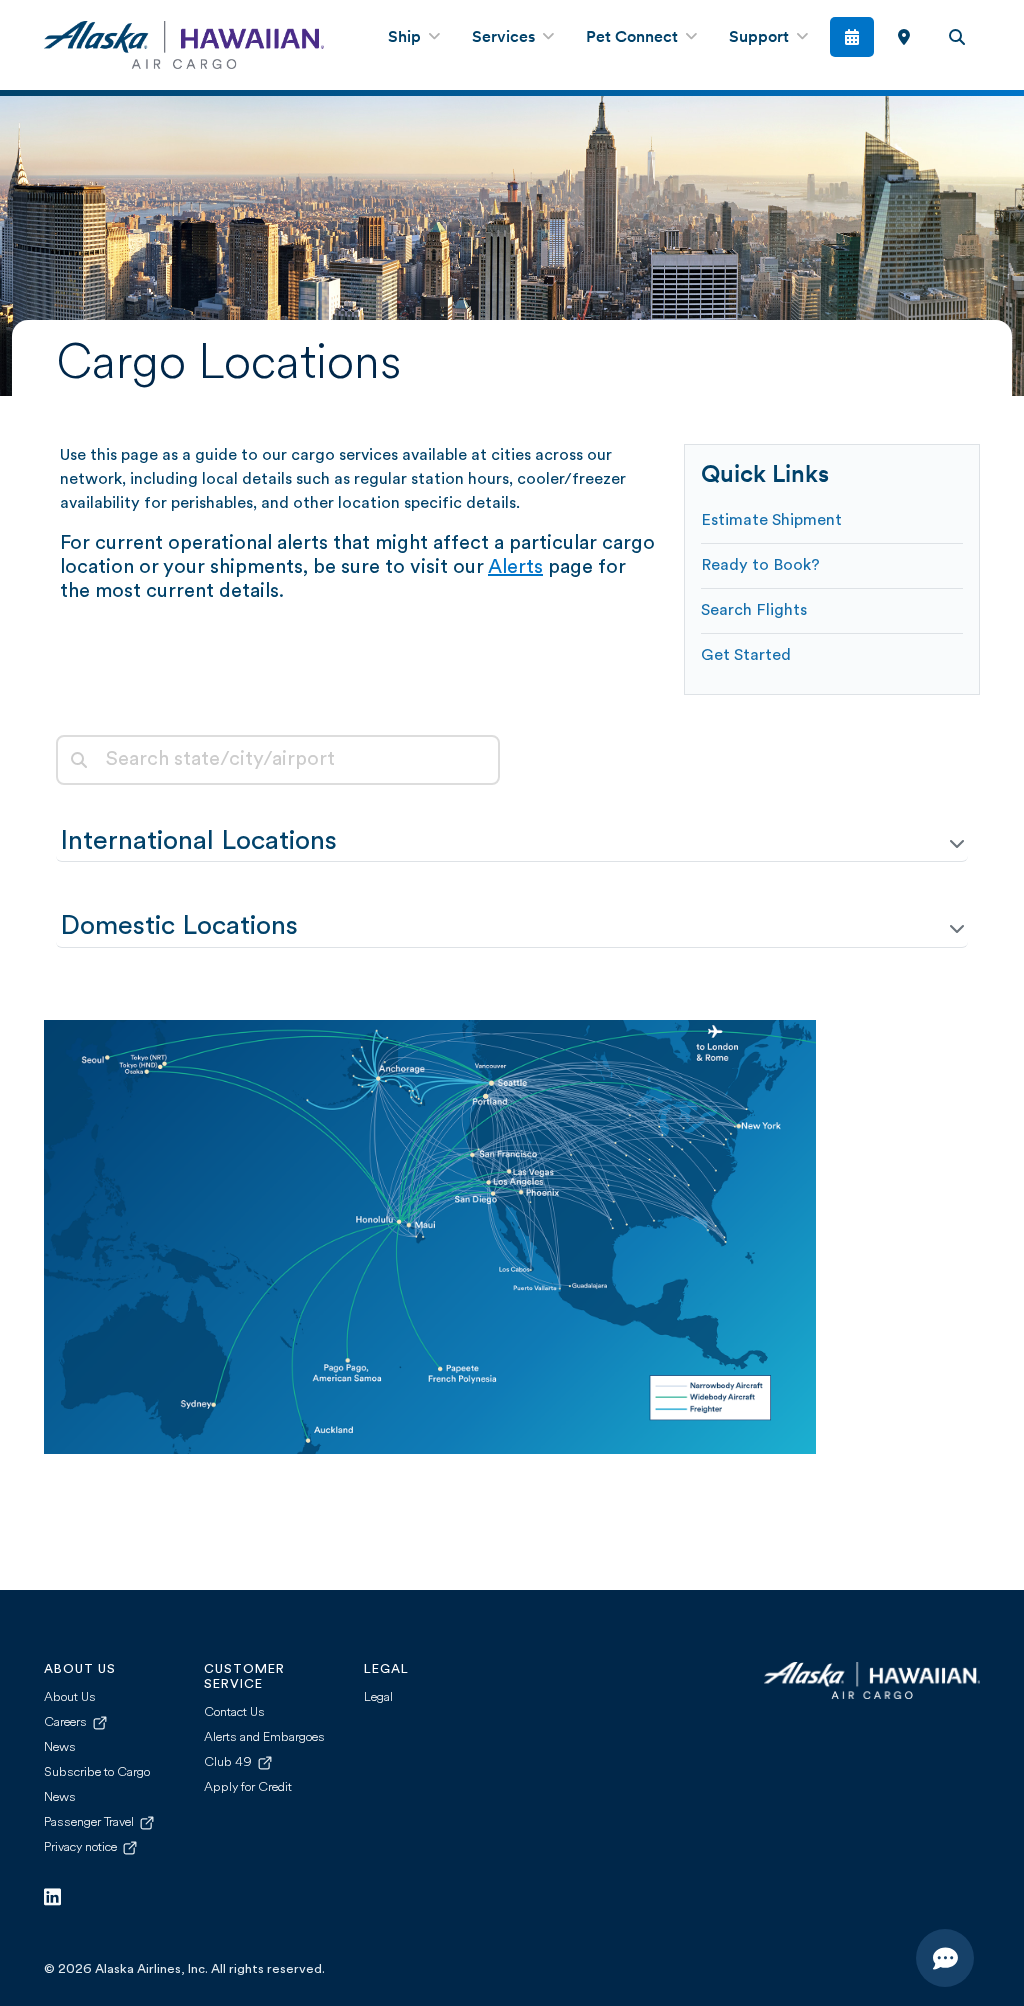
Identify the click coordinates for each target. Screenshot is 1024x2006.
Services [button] (505, 38)
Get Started (746, 656)
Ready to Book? (760, 566)
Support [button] (761, 38)
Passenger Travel (90, 1822)
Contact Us (234, 1712)
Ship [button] (406, 38)
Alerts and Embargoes (264, 1737)
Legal (378, 1697)
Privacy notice (82, 1847)
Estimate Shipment (771, 521)
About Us (70, 1697)
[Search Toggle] (956, 37)
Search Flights (754, 611)
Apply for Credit (248, 1787)
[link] (903, 37)
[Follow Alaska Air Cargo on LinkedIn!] (52, 1897)
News (60, 1747)
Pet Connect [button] (634, 38)
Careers (67, 1722)
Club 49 (229, 1762)
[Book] (852, 37)
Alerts (515, 568)
